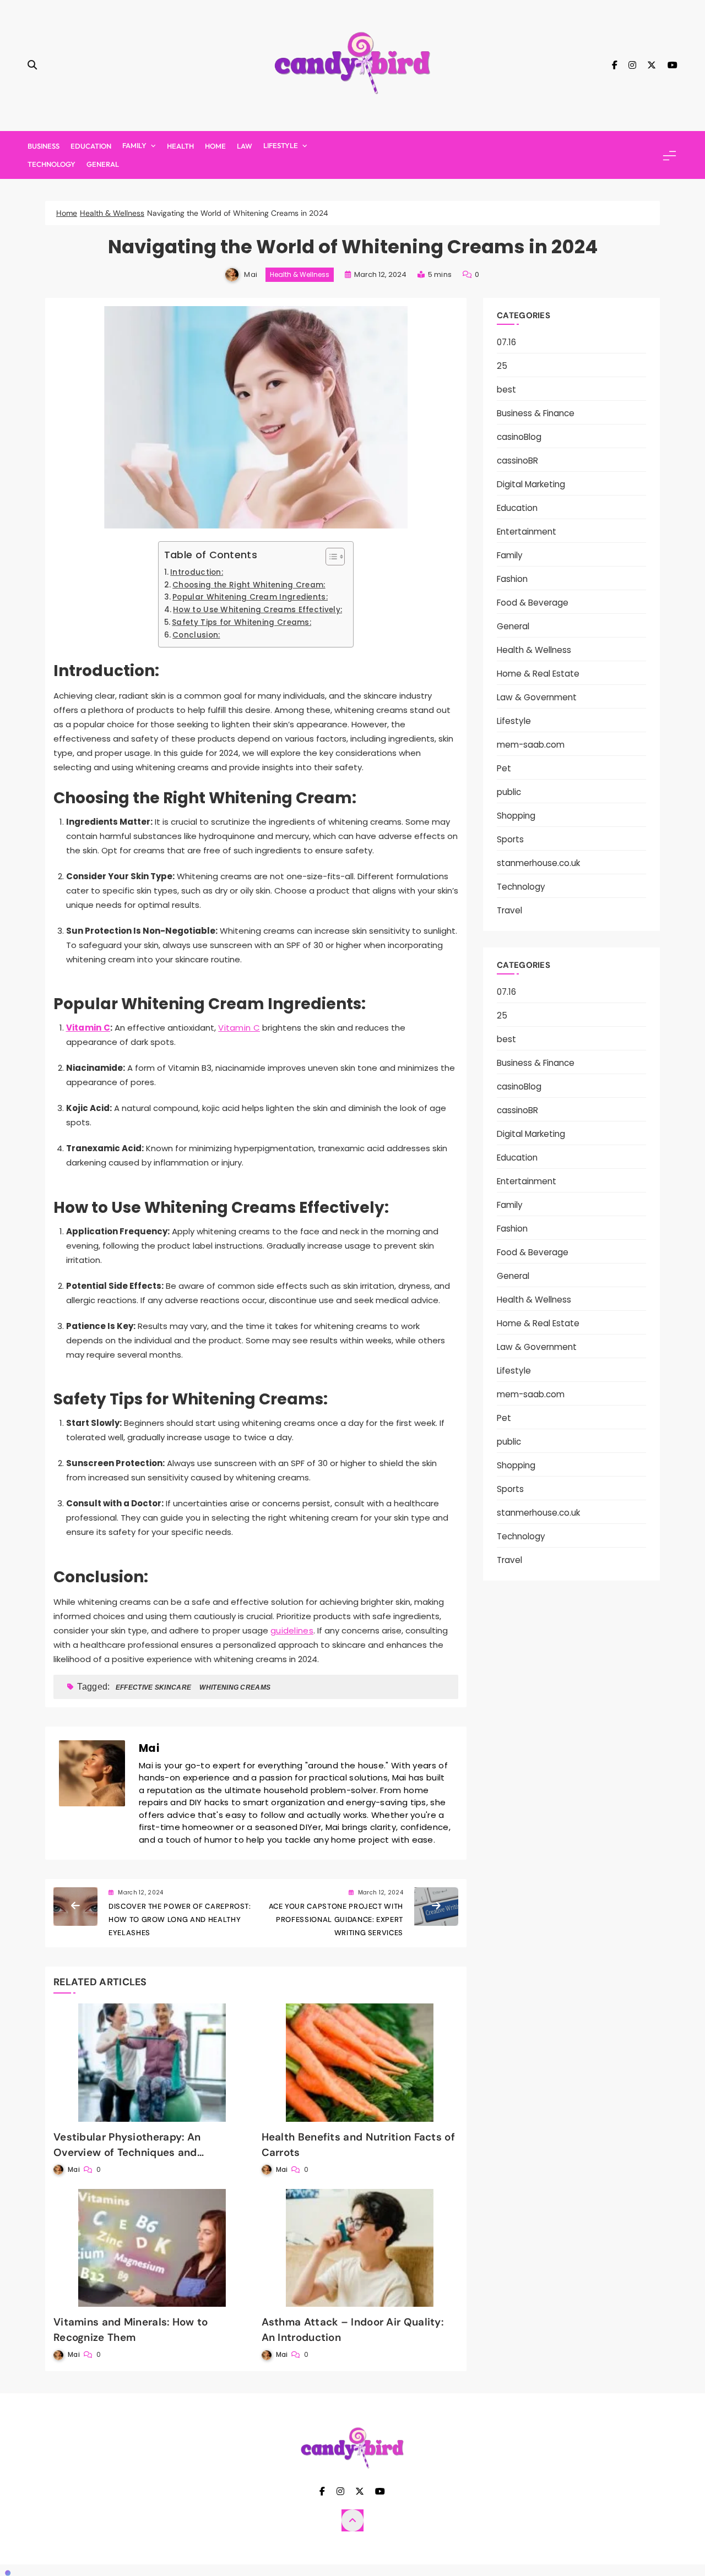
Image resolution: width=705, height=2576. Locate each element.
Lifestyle (281, 145)
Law (245, 146)
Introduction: (197, 572)
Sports (510, 839)
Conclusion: (196, 635)
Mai (251, 274)
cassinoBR (517, 461)
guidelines (292, 1630)
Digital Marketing (531, 484)
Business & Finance (536, 413)
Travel (509, 910)
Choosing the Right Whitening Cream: (249, 585)
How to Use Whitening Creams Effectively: (257, 610)
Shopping (516, 816)
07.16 (506, 342)
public (509, 792)
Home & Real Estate (538, 674)
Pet (504, 768)
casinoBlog (519, 437)
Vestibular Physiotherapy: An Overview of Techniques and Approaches (127, 2152)
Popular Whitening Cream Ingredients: (250, 597)
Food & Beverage (533, 603)
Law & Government (537, 697)
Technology (51, 164)
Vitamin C (88, 1028)
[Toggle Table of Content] (330, 557)
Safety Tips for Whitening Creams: (242, 622)
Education (91, 146)
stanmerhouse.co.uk (538, 863)
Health (180, 146)
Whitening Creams (235, 1687)
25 (502, 366)
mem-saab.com (531, 745)
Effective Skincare (153, 1687)
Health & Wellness (300, 274)
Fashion (512, 579)
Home (215, 146)
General (103, 164)
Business (44, 146)
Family (134, 145)
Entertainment (527, 532)
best (506, 390)
